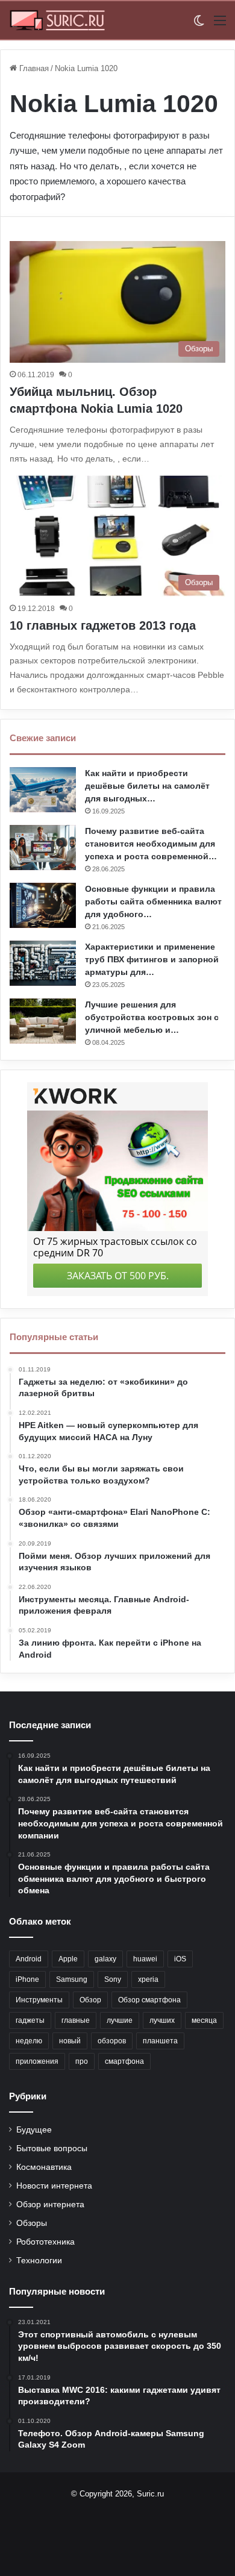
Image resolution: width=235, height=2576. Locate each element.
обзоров (112, 2041)
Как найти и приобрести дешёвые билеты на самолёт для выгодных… (147, 786)
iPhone (27, 1979)
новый (70, 2041)
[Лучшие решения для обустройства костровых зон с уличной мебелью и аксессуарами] (43, 1021)
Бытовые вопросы (52, 2148)
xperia (148, 1979)
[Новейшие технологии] (57, 20)
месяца (204, 2020)
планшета (160, 2041)
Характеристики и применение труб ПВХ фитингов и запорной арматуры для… (152, 959)
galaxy (105, 1959)
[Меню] (220, 25)
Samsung (72, 1979)
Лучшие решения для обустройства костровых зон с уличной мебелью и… (152, 1017)
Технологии (39, 2261)
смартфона (124, 2061)
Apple (68, 1959)
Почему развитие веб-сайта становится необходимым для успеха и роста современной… (151, 844)
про (82, 2061)
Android (29, 1959)
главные (76, 2020)
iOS (180, 1959)
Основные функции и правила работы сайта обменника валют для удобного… (153, 901)
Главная (33, 68)
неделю (29, 2041)
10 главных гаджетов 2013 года (103, 625)
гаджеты (30, 2020)
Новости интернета (54, 2186)
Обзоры (32, 2223)
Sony (113, 1979)
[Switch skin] (199, 25)
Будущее (34, 2130)
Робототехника (45, 2242)
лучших (162, 2020)
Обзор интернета (50, 2205)
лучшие (120, 2020)
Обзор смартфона (149, 2000)
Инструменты (39, 2000)
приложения (37, 2061)
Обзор (90, 2000)
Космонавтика (44, 2167)
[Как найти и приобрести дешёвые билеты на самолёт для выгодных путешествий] (43, 790)
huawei (145, 1959)
